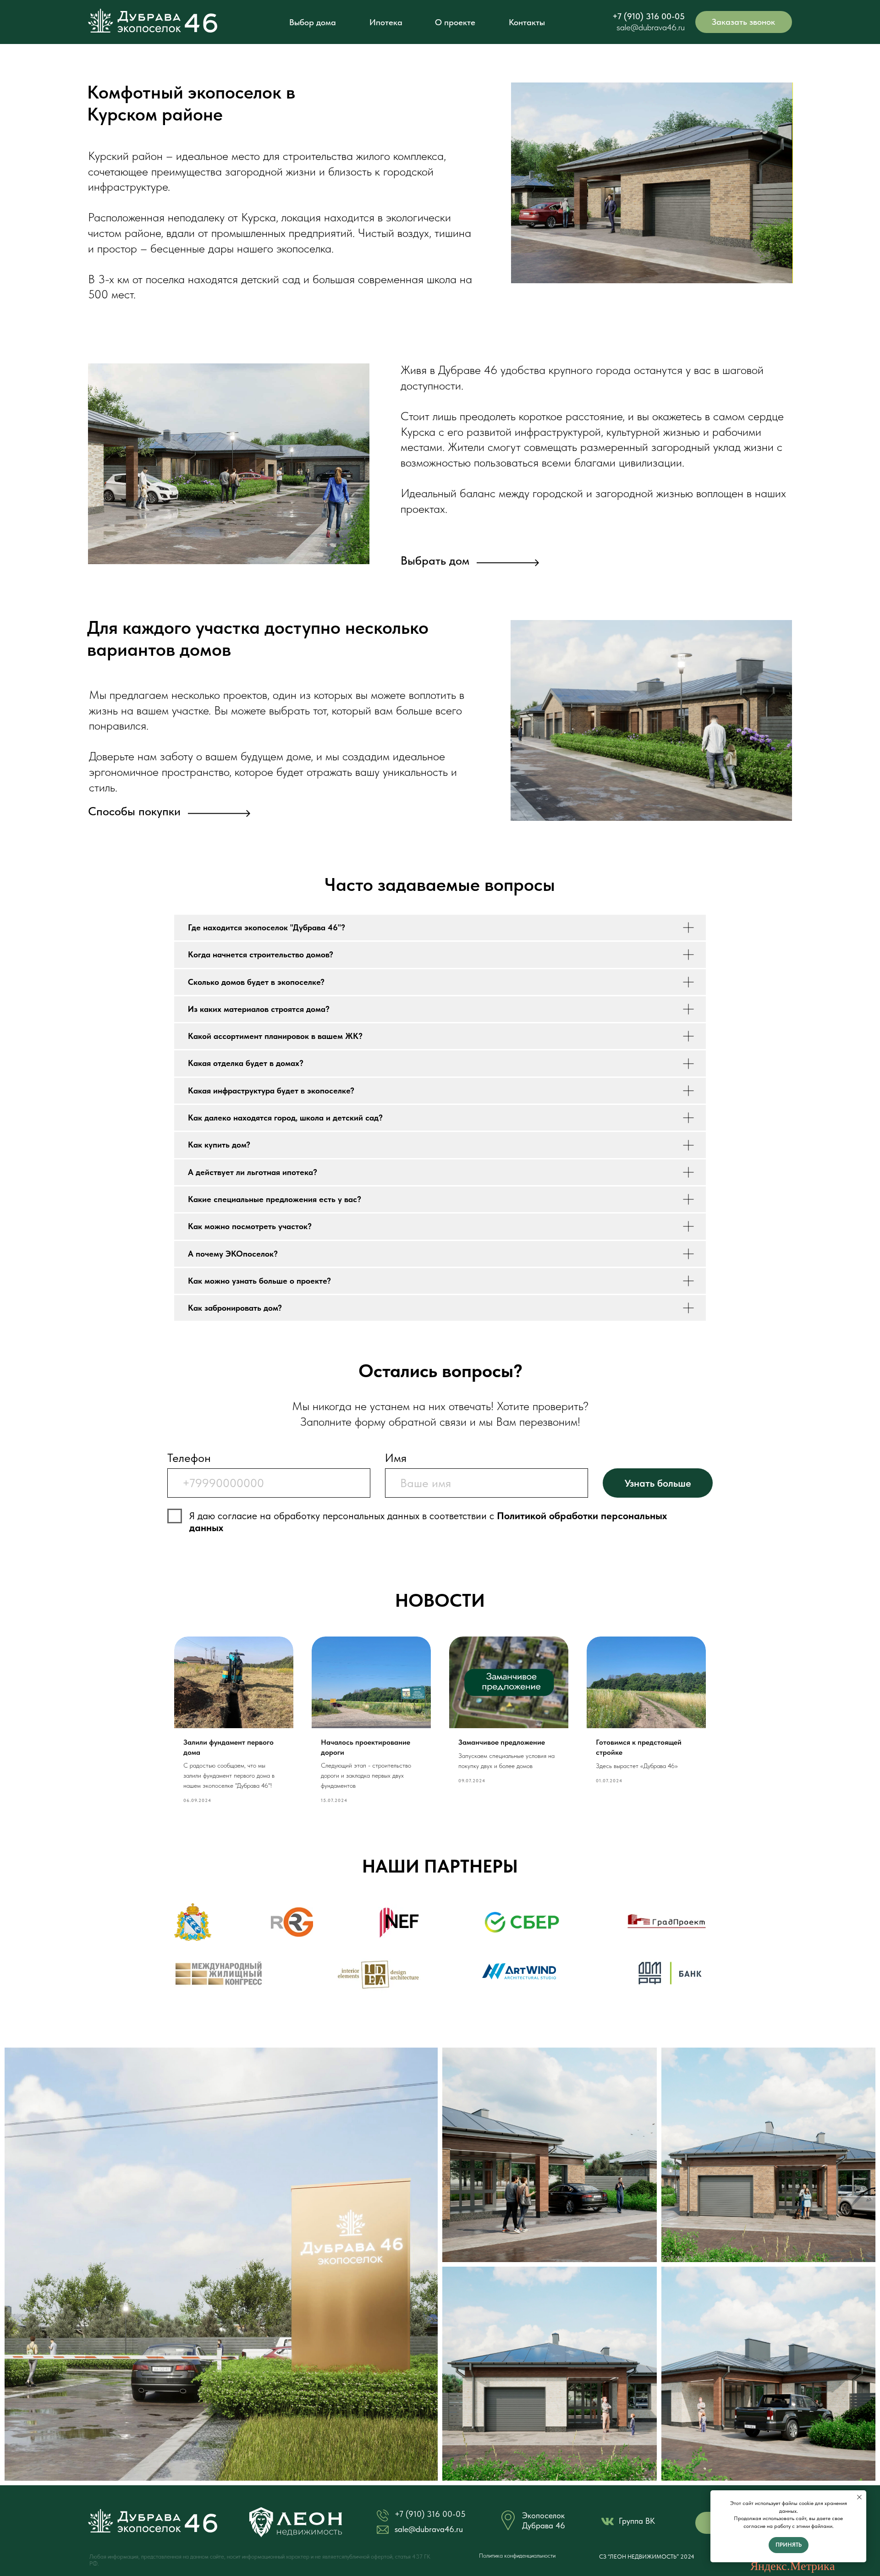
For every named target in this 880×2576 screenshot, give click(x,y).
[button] (744, 22)
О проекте (455, 22)
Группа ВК (637, 2521)
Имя (396, 1458)
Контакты (527, 22)
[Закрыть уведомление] (859, 2497)
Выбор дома (313, 22)
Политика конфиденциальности (517, 2556)
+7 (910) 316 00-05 (649, 16)
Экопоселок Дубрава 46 (544, 2520)
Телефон (189, 1458)
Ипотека (386, 22)
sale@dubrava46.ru (651, 27)
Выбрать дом (435, 560)
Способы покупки (134, 811)
